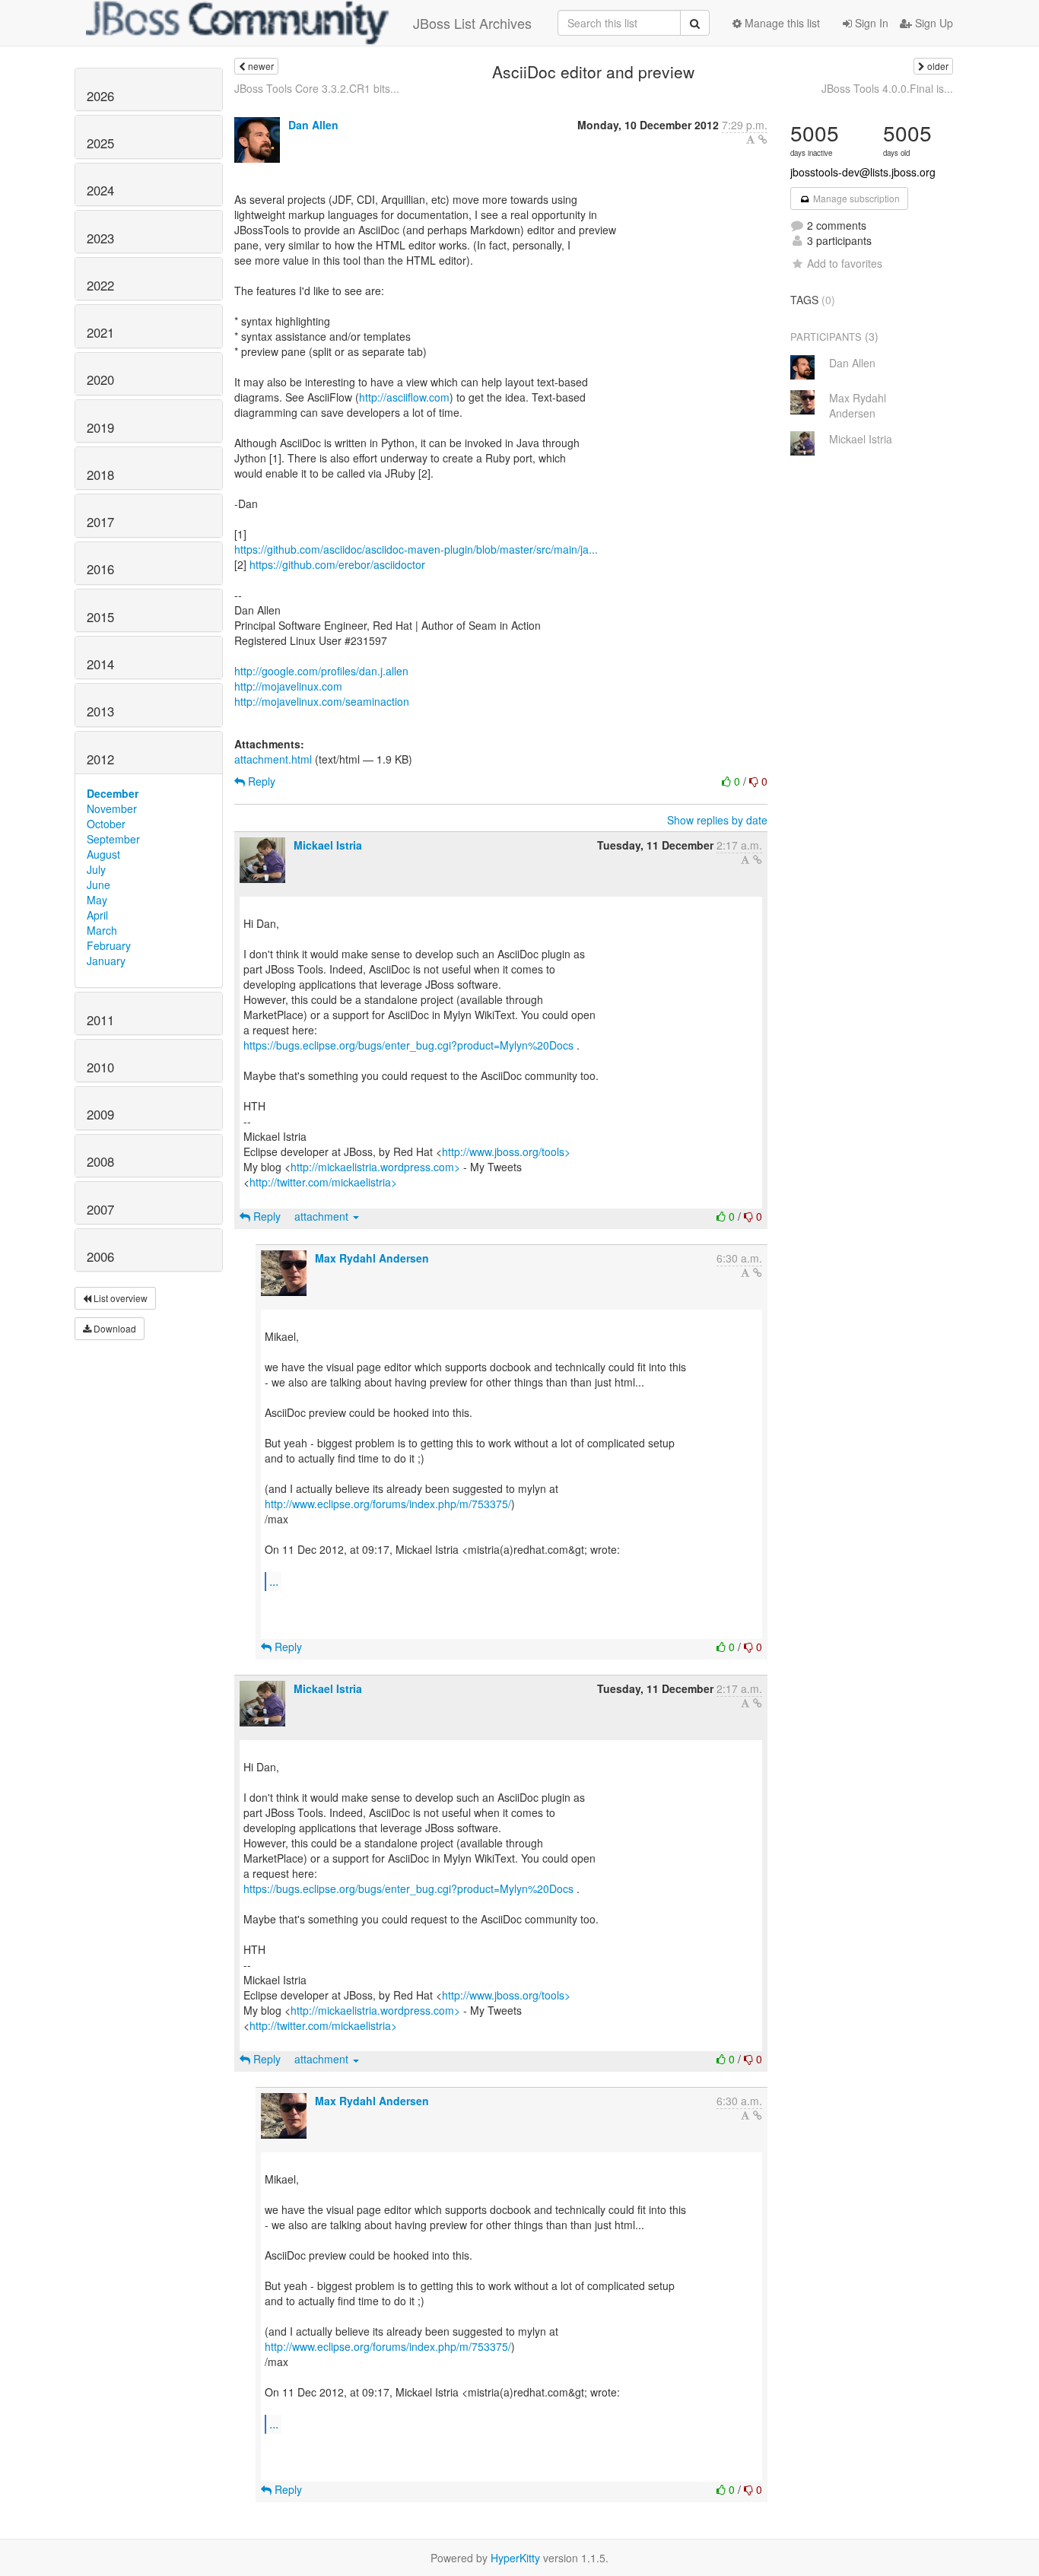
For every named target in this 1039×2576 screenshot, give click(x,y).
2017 (100, 522)
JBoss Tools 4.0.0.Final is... (887, 88)
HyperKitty (515, 2558)
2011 (100, 1020)
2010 (100, 1067)
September (113, 839)
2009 (100, 1114)
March (102, 930)
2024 (100, 190)
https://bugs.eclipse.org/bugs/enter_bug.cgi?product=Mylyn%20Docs (408, 1045)
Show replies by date (717, 820)
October (106, 824)
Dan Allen (313, 125)
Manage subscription (855, 198)
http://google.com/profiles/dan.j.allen (321, 671)
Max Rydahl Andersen (372, 1258)
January (106, 961)
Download (114, 1328)
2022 (100, 285)
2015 (100, 617)
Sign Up (933, 23)
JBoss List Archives (472, 23)
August (103, 854)
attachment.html (273, 759)
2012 (100, 759)
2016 (100, 569)
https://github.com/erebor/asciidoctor (337, 564)
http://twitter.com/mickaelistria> (323, 1182)
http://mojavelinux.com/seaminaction (322, 701)
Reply (260, 781)
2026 (100, 96)
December (113, 793)
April (97, 915)
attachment (323, 1216)
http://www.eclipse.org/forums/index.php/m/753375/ (388, 1504)
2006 (100, 1256)
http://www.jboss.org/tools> (506, 1151)
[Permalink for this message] (763, 139)
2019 (100, 427)
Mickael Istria (328, 845)
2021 (100, 332)
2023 (100, 238)
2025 (100, 143)
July (96, 869)
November (112, 808)
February (109, 945)
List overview (119, 1298)
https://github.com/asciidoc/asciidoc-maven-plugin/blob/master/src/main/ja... (416, 549)
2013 (100, 711)
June (98, 885)
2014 (100, 664)
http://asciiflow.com (404, 397)
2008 (100, 1161)
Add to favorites (845, 263)
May (97, 900)
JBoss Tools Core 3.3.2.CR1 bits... (317, 88)
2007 (100, 1209)
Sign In (870, 23)
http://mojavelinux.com (288, 686)
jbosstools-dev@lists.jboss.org (863, 172)
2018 (100, 475)
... (274, 1581)
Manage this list (781, 23)
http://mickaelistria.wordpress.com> (375, 1167)
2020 (100, 380)
